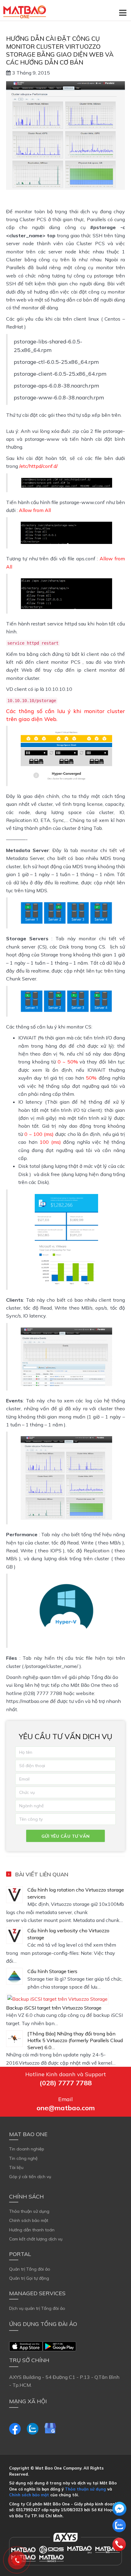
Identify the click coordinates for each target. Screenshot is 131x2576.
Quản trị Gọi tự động (29, 2278)
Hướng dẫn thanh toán (32, 2230)
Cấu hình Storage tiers (52, 1971)
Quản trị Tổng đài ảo (30, 2269)
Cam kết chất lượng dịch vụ (36, 2239)
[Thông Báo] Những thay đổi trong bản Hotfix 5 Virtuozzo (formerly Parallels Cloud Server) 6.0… (75, 2040)
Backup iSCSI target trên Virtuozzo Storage (54, 2008)
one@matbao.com (66, 2108)
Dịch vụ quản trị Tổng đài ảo (37, 2308)
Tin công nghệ (23, 2158)
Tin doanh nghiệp (27, 2149)
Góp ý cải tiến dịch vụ (30, 2177)
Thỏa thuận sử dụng (29, 2211)
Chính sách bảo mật (29, 2220)
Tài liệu (16, 2167)
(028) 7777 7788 (66, 2083)
